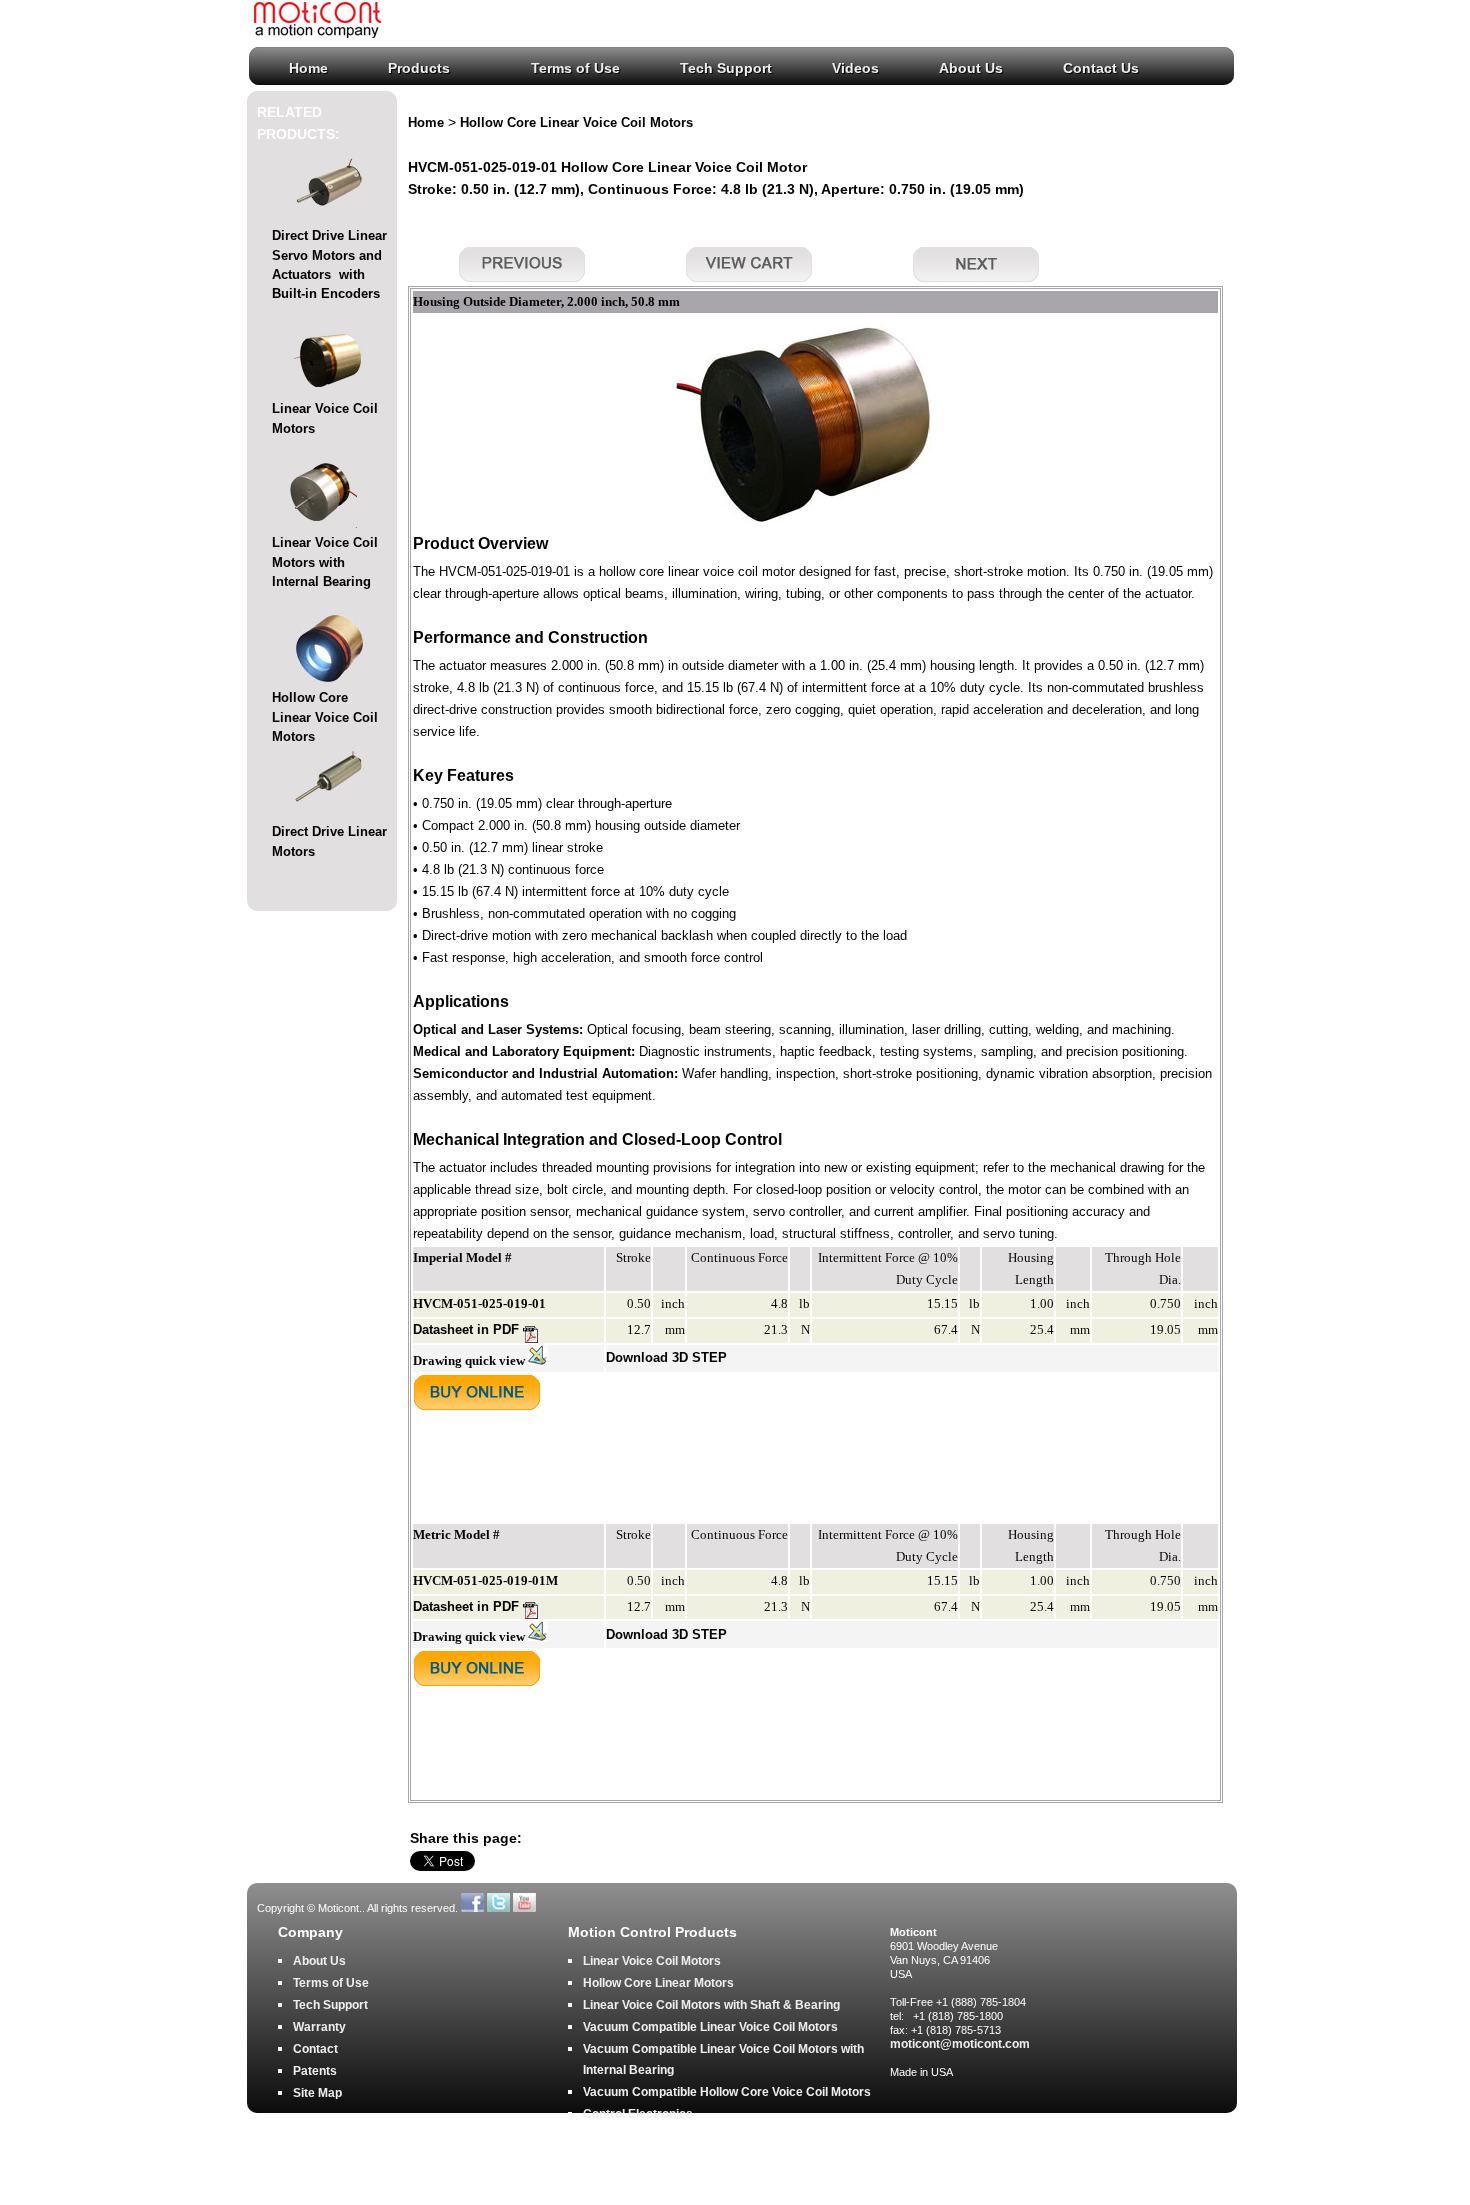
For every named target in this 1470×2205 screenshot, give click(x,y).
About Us (971, 68)
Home (308, 68)
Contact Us (1101, 68)
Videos (855, 68)
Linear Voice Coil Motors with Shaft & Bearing (711, 2005)
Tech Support (726, 68)
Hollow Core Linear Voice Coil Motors (325, 717)
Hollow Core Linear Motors (658, 1983)
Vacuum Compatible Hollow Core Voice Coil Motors (727, 2092)
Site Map (317, 2093)
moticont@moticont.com (960, 2044)
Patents (315, 2071)
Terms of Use (575, 68)
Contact (315, 2049)
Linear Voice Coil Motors (652, 1961)
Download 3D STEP (666, 1357)
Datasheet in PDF (468, 1329)
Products (419, 68)
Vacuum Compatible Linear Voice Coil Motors (710, 2027)
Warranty (319, 2027)
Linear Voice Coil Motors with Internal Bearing (325, 562)
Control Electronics (638, 2114)
